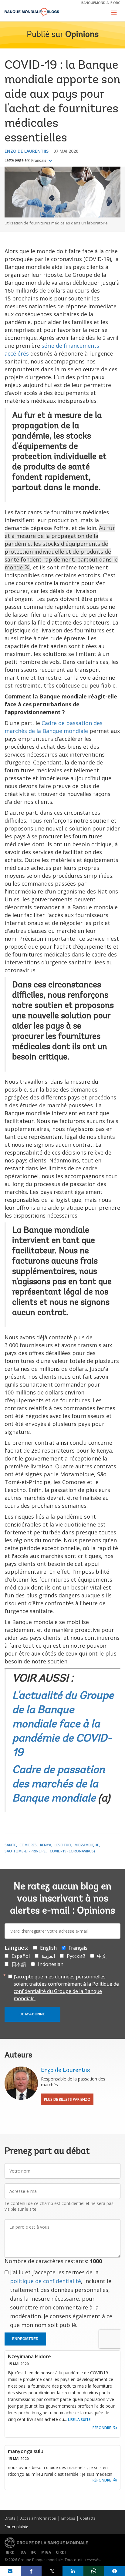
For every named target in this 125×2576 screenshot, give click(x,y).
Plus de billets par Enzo (67, 2099)
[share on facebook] (31, 2571)
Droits (10, 2518)
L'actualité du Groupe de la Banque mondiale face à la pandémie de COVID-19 (63, 1725)
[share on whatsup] (94, 2571)
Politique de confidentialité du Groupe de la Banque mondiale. (66, 1991)
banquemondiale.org (101, 3)
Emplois (68, 2518)
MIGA (46, 2552)
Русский (76, 1956)
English (48, 1948)
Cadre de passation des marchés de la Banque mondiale (58, 1785)
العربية (48, 1956)
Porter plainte (16, 2527)
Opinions (82, 35)
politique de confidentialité (46, 2281)
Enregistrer (25, 2339)
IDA (23, 2552)
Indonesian (51, 1964)
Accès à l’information (38, 2518)
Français (39, 161)
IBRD (10, 2552)
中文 (102, 1956)
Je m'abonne (32, 2014)
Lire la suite (79, 2420)
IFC (34, 2552)
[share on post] (52, 2571)
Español (21, 1956)
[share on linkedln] (73, 2571)
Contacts (88, 2518)
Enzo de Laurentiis (27, 151)
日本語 (19, 1964)
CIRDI (61, 2552)
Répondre (102, 2428)
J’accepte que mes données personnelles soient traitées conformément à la (66, 1988)
